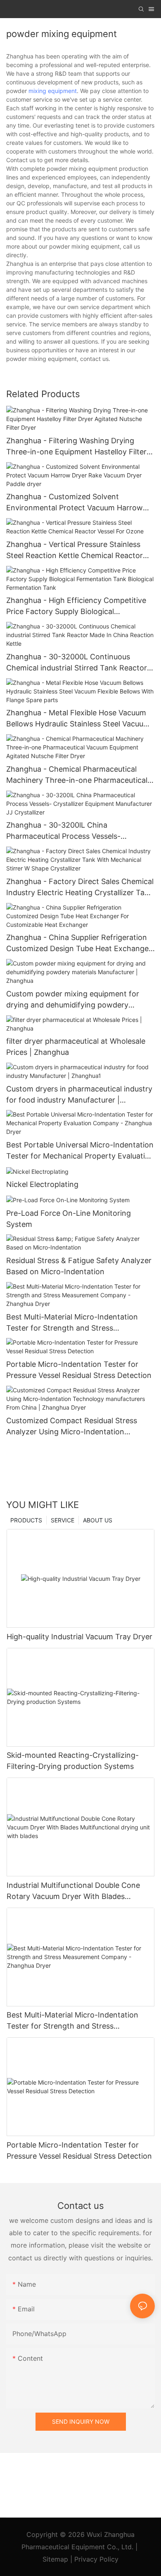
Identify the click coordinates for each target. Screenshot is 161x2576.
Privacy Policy (96, 2559)
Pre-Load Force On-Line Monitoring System (69, 1219)
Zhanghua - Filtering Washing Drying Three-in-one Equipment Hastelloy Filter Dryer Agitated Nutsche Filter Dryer (76, 447)
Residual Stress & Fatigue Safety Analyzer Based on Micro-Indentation (79, 1266)
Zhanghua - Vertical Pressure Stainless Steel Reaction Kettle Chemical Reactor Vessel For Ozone (75, 550)
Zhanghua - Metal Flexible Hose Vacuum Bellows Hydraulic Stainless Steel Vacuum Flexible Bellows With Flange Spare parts (78, 719)
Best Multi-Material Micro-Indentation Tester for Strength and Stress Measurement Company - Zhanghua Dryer (80, 1323)
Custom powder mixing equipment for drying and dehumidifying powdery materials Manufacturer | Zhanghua (73, 1000)
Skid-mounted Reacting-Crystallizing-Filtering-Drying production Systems (73, 1761)
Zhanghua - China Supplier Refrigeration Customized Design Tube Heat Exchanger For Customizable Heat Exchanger (79, 944)
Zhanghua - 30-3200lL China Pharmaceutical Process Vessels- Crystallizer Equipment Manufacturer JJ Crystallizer (76, 831)
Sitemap (56, 2559)
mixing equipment (53, 91)
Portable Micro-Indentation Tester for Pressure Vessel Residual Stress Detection (79, 1370)
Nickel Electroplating (42, 1184)
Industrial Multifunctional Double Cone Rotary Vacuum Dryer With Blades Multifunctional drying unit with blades (73, 1891)
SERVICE (63, 1520)
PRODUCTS (26, 1520)
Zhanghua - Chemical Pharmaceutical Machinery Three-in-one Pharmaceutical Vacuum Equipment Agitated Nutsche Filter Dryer (77, 775)
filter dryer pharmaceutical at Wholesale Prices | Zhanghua (76, 1047)
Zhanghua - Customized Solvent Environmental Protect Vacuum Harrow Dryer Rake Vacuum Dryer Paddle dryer (75, 503)
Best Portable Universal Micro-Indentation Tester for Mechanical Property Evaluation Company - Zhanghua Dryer (80, 1151)
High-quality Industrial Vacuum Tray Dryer (79, 1637)
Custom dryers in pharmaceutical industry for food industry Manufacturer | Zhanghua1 (79, 1095)
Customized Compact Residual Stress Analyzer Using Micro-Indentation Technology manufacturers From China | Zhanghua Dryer (77, 1427)
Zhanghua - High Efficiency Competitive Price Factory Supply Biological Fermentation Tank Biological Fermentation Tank (76, 606)
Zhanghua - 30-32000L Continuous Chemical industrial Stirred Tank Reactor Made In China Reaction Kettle (77, 663)
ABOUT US (98, 1520)
